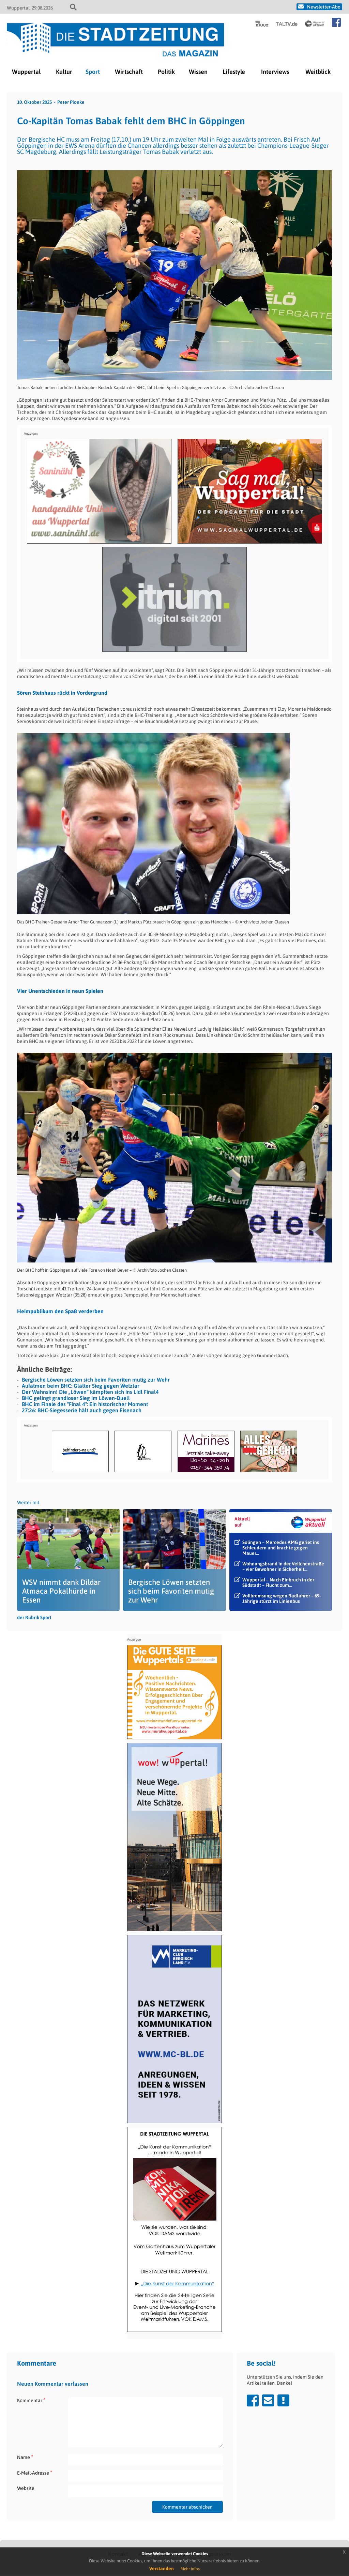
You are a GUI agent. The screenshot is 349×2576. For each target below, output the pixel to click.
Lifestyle (234, 72)
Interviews (275, 72)
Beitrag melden (283, 2400)
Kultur (64, 72)
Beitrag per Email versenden (268, 2400)
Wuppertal (26, 72)
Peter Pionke (71, 102)
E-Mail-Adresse (35, 2473)
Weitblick (318, 72)
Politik (166, 72)
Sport (93, 72)
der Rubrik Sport (34, 1617)
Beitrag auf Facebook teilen (253, 2400)
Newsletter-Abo (324, 7)
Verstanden (162, 2569)
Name (25, 2457)
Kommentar (31, 2400)
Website (26, 2488)
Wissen (198, 72)
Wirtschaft (129, 72)
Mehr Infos (190, 2569)
